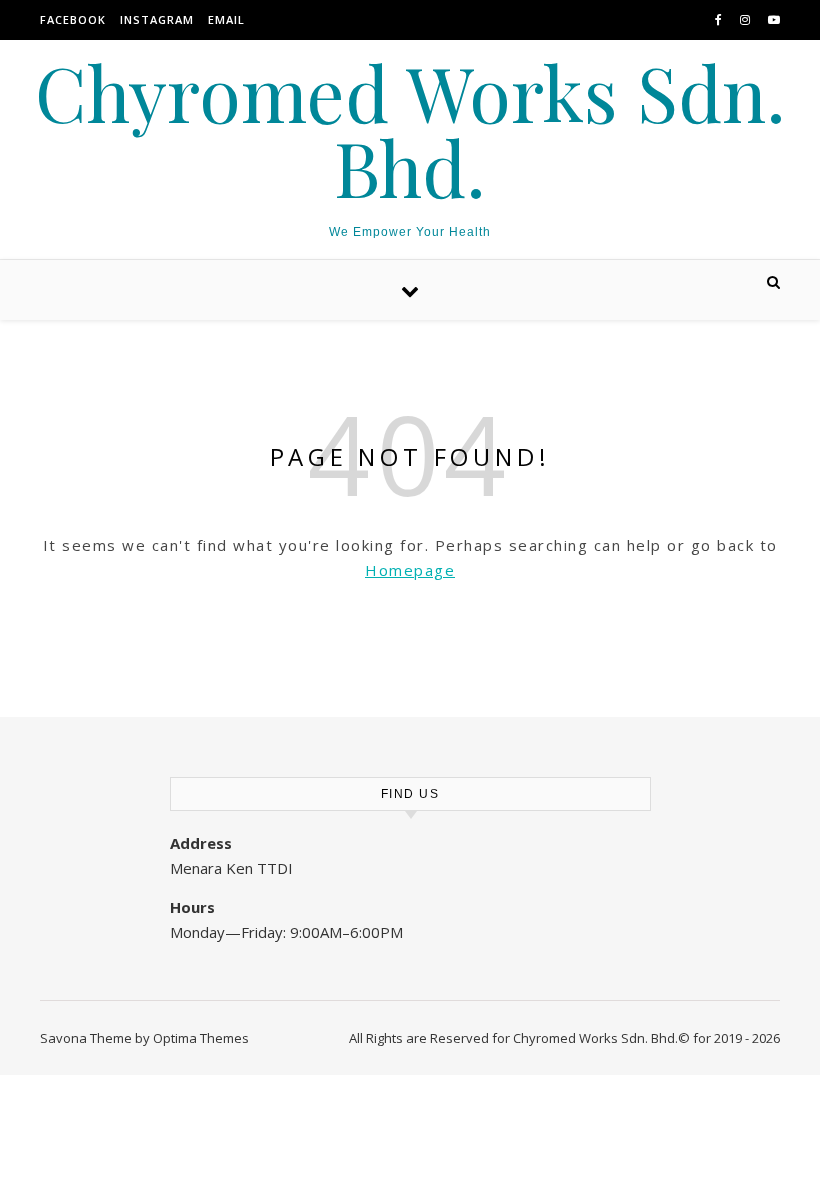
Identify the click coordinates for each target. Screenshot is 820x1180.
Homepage (410, 570)
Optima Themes (201, 1038)
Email (226, 19)
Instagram (157, 19)
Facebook (73, 19)
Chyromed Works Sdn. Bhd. (410, 130)
